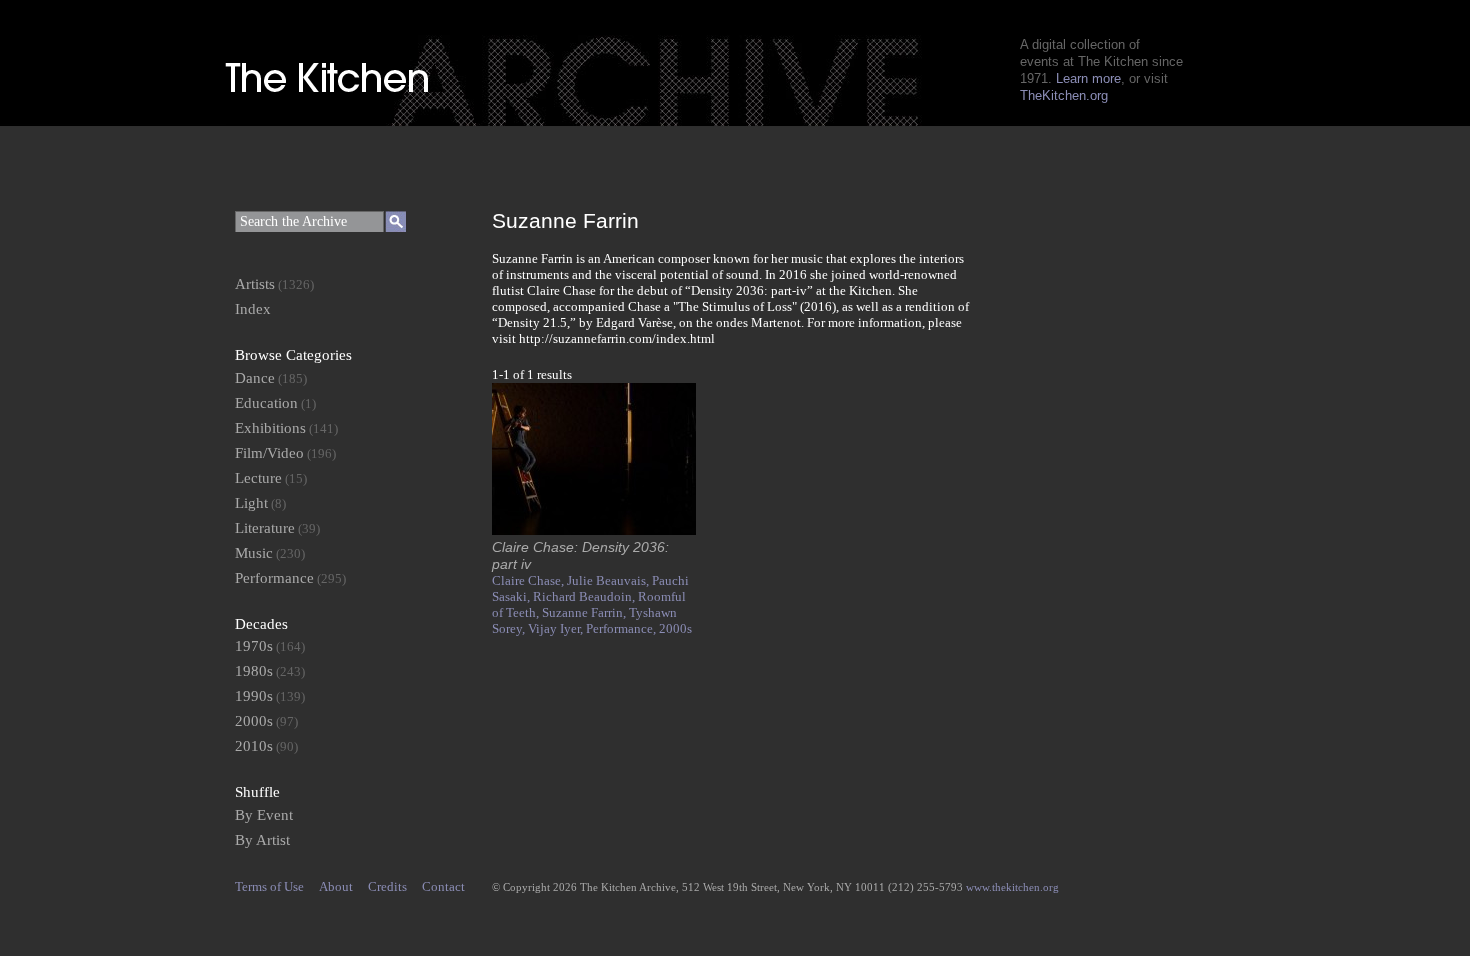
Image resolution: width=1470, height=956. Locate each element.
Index (253, 309)
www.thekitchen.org (1012, 887)
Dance (255, 378)
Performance (274, 578)
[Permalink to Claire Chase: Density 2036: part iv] (594, 530)
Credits (387, 886)
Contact (443, 886)
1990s (254, 696)
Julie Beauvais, (609, 580)
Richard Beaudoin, (585, 596)
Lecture (258, 478)
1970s (254, 646)
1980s (254, 671)
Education (266, 403)
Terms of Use (269, 886)
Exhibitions (270, 428)
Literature (265, 528)
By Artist (262, 840)
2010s (254, 746)
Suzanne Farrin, (585, 612)
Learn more (1088, 78)
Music (254, 553)
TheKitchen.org (1064, 95)
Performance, (622, 628)
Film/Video (269, 453)
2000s (675, 628)
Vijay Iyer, (557, 628)
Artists (255, 284)
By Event (264, 815)
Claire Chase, (529, 580)
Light (251, 503)
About (336, 886)
